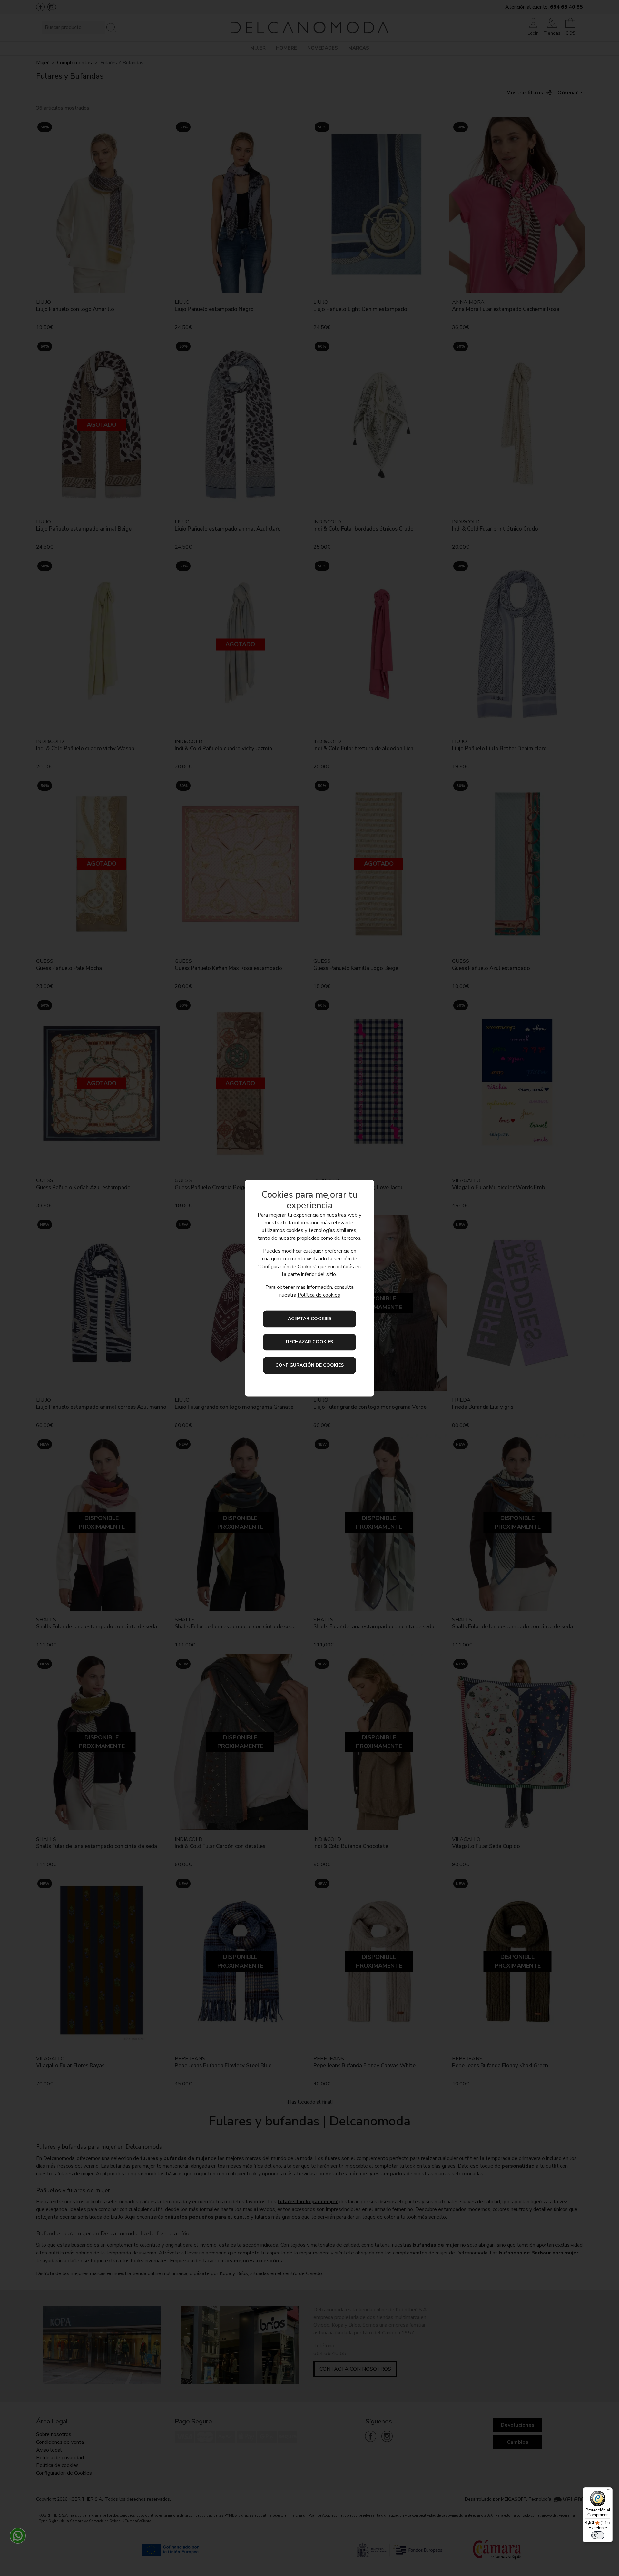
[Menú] (609, 2491)
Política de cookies (319, 1295)
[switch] (598, 2535)
